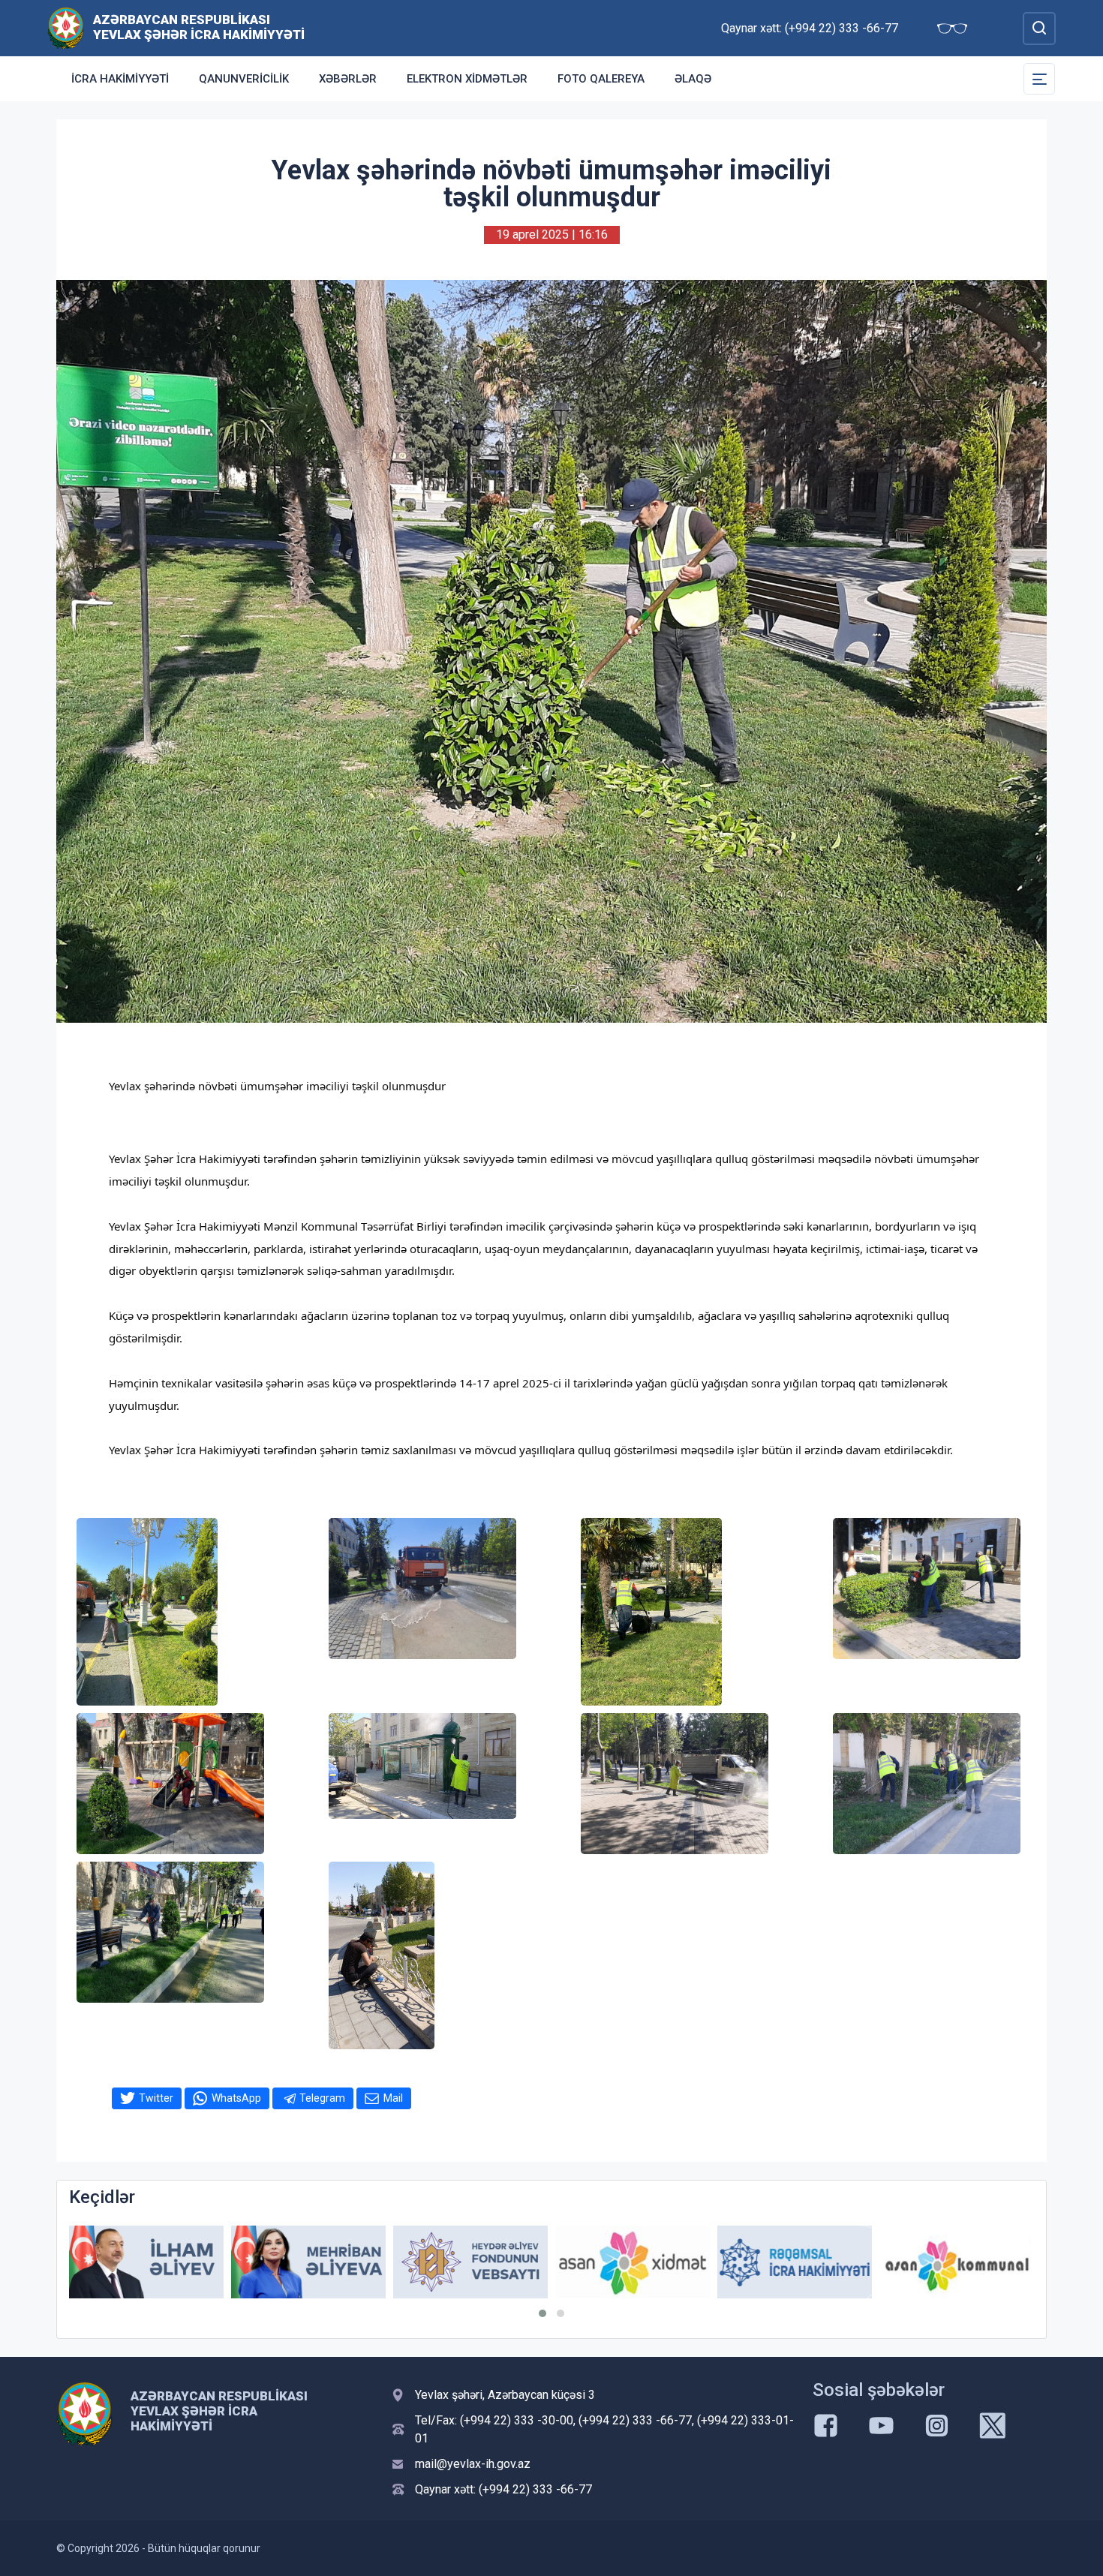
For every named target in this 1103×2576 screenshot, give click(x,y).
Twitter (156, 2098)
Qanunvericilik (244, 79)
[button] (542, 2313)
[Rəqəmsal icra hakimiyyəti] (633, 2262)
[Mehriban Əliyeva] (146, 2262)
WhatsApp (236, 2098)
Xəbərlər (348, 79)
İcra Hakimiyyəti (120, 79)
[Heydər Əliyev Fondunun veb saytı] (308, 2262)
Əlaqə (693, 79)
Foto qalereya (601, 79)
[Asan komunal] (795, 2262)
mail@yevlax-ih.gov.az (473, 2464)
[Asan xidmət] (470, 2262)
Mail (393, 2098)
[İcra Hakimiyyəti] (66, 27)
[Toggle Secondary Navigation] (1039, 79)
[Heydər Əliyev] (957, 2262)
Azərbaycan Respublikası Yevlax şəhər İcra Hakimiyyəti (199, 27)
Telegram (322, 2098)
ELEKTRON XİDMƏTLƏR (467, 79)
